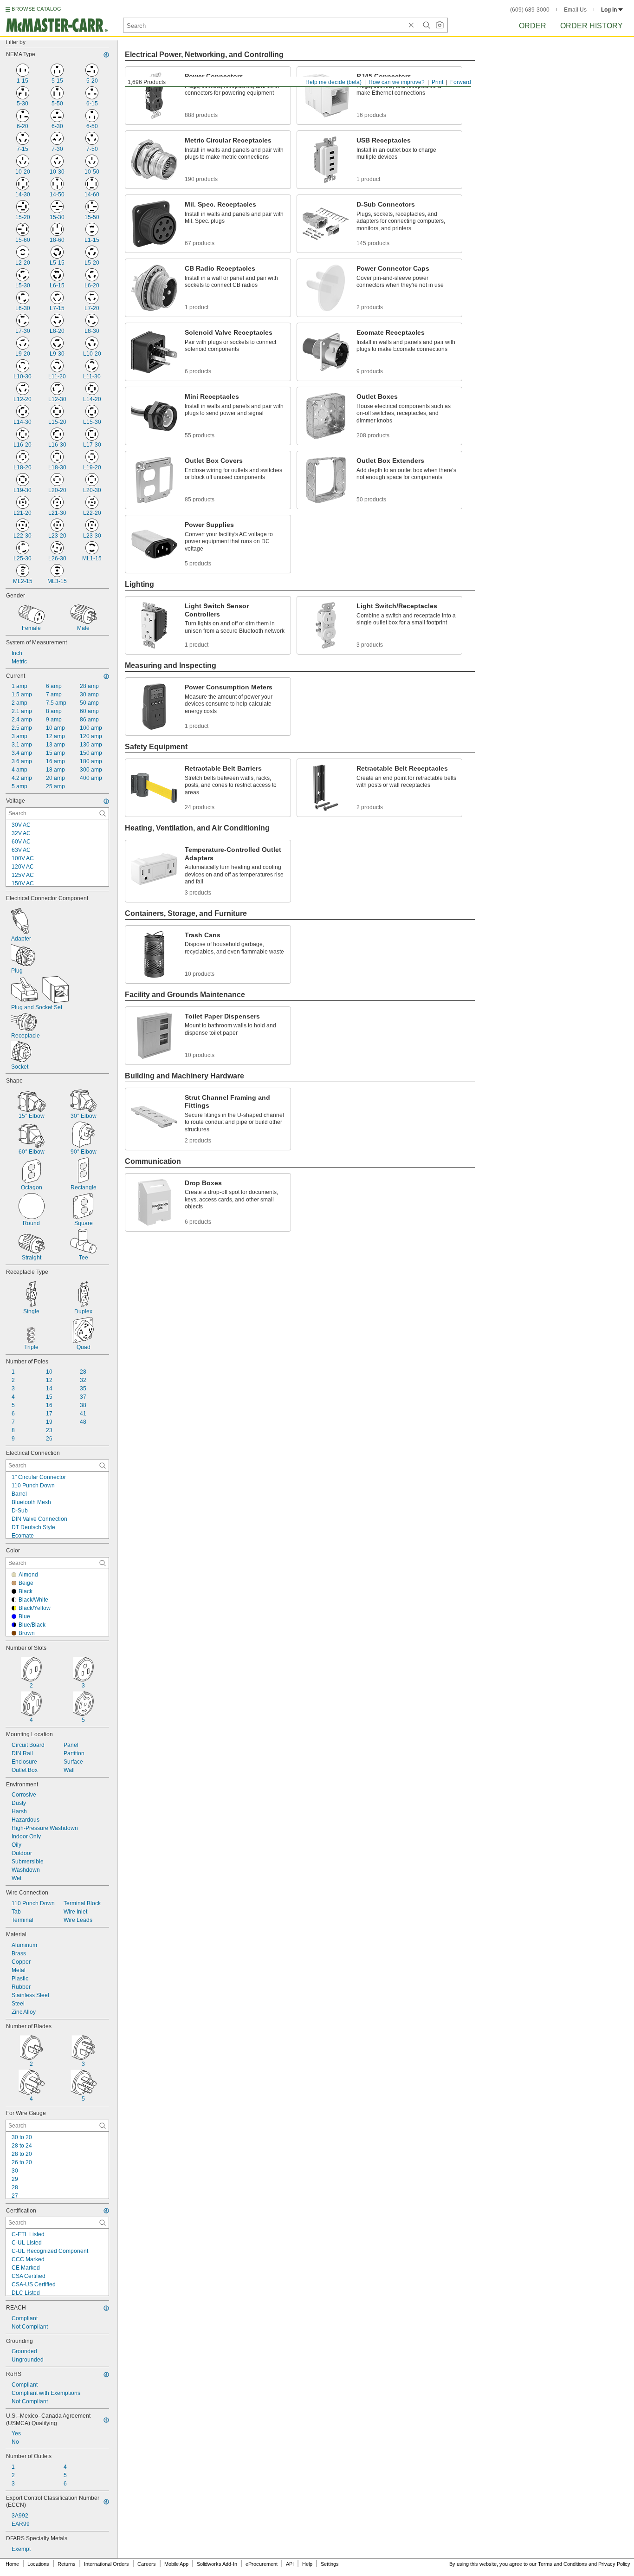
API (290, 2564)
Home (12, 2564)
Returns (67, 2564)
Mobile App (176, 2564)
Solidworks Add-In (217, 2564)
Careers (147, 2564)
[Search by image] (440, 25)
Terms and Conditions (563, 2564)
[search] (103, 813)
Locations (38, 2564)
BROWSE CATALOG (36, 9)
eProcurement (262, 2564)
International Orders (107, 2564)
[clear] (411, 25)
